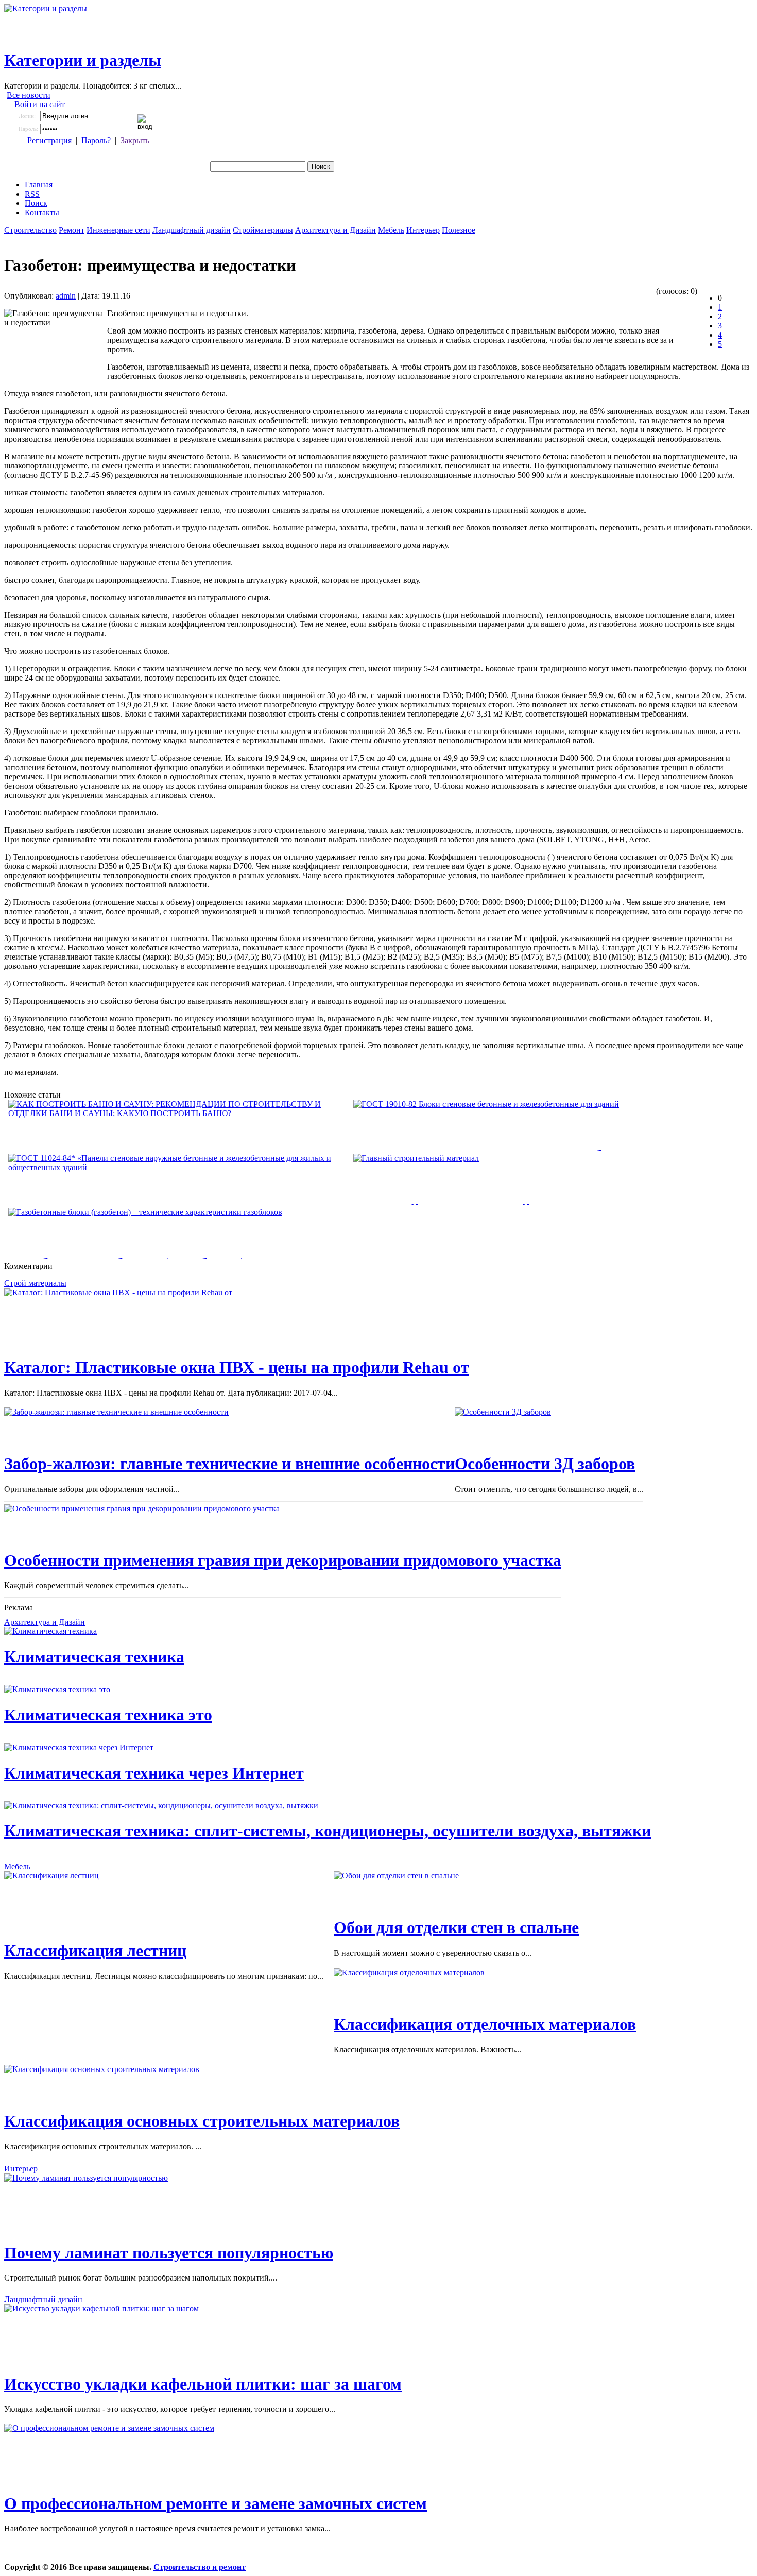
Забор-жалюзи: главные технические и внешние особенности (229, 1464)
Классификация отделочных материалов (485, 2024)
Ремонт (72, 230)
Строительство (30, 230)
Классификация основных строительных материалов (202, 2121)
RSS (32, 194)
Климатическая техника (94, 1657)
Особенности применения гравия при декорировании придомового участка (283, 1560)
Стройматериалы (263, 230)
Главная (39, 185)
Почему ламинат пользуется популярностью (169, 2253)
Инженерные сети (118, 230)
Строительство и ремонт (200, 2567)
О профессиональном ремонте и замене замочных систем (216, 2503)
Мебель (391, 230)
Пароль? (96, 140)
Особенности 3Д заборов (545, 1464)
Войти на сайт (40, 104)
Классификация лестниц (95, 1951)
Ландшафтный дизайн (192, 230)
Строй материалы (35, 1283)
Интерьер (423, 230)
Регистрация (49, 140)
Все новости (29, 95)
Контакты (42, 212)
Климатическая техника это (108, 1715)
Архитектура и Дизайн (336, 230)
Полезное (459, 230)
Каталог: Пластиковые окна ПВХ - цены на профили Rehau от (237, 1367)
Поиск (36, 203)
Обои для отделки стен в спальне (456, 1927)
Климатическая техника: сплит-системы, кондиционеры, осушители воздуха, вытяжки (328, 1831)
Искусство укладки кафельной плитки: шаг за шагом (203, 2384)
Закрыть (135, 140)
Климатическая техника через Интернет (154, 1773)
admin (66, 296)
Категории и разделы (83, 60)
